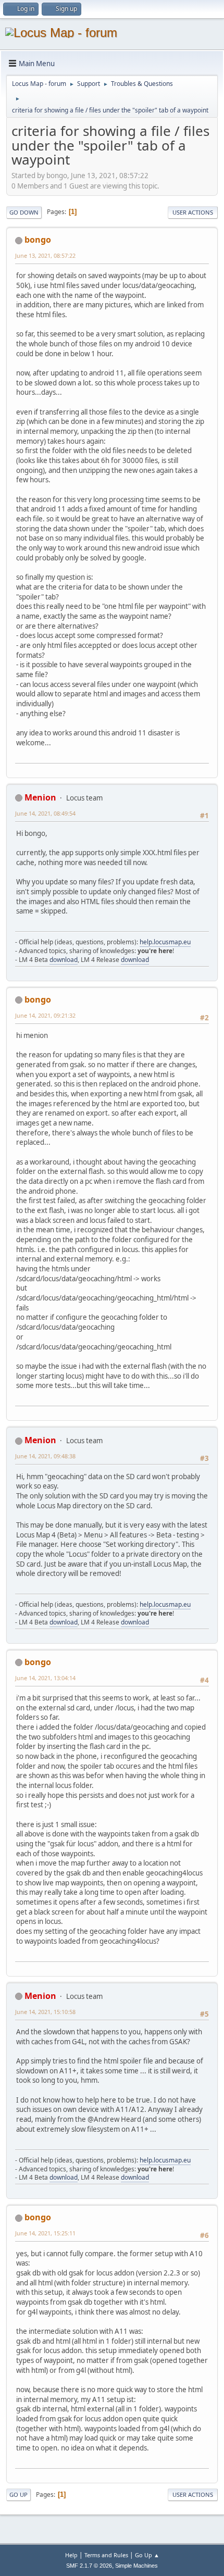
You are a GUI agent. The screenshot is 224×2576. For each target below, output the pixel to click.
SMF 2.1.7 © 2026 (89, 2566)
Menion (40, 797)
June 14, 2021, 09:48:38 (45, 1456)
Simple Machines (136, 2566)
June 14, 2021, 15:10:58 (45, 2012)
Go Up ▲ (147, 2555)
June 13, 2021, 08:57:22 (45, 255)
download (64, 960)
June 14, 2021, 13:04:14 (45, 1678)
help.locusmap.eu (165, 942)
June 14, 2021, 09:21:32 (45, 1015)
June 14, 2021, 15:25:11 (45, 2233)
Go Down (24, 212)
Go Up (18, 2494)
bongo (38, 240)
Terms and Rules (106, 2555)
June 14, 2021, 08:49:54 (45, 813)
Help (71, 2555)
